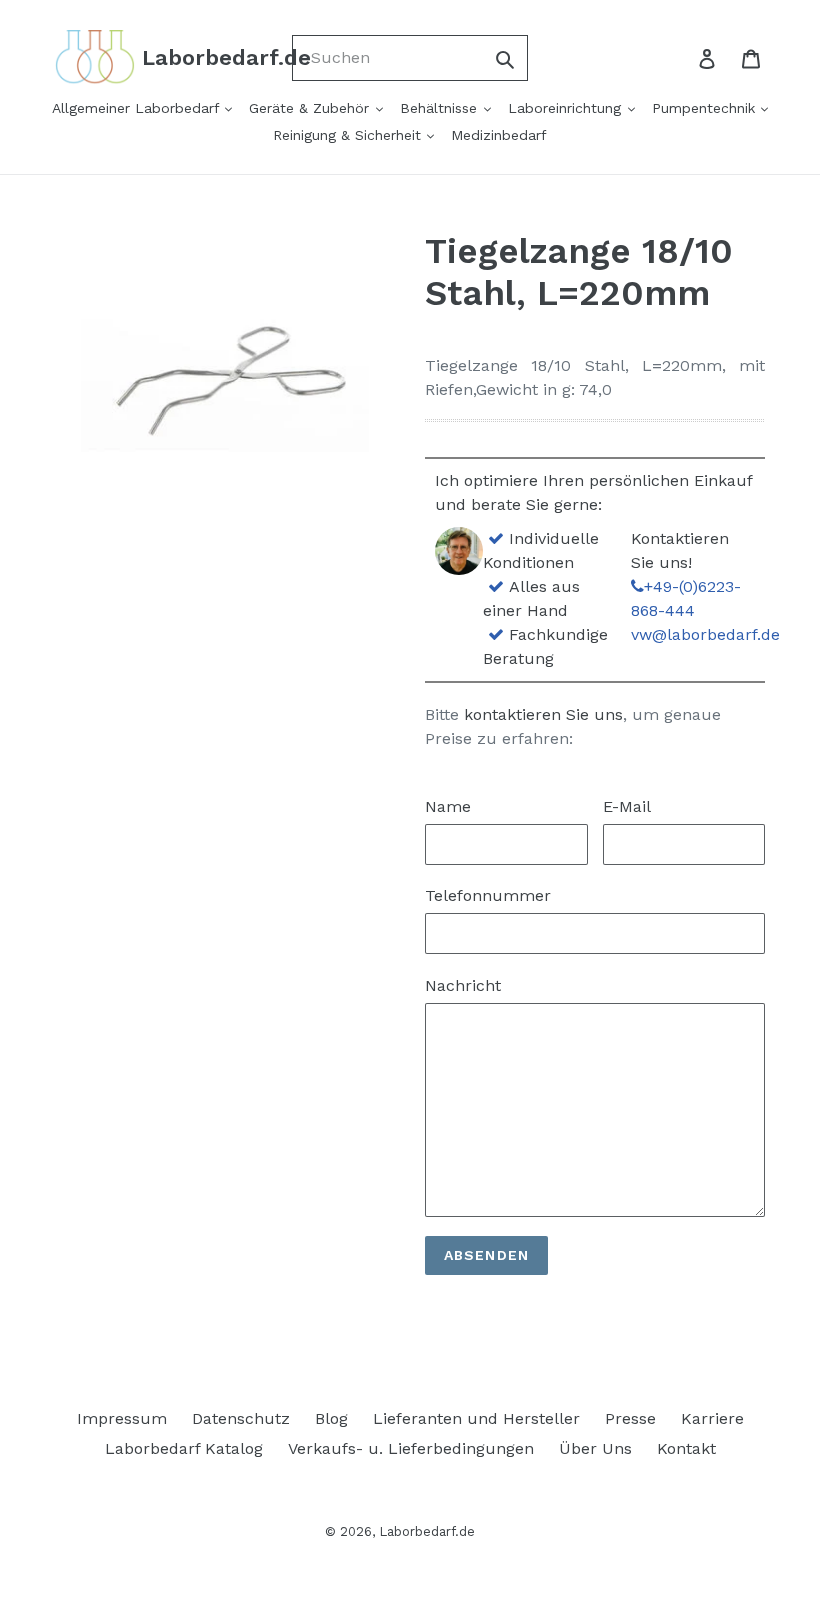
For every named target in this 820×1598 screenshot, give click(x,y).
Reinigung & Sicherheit (349, 135)
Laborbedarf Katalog (184, 1448)
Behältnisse (441, 108)
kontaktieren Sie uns (543, 714)
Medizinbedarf (499, 135)
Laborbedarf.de (427, 1531)
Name (448, 806)
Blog (331, 1418)
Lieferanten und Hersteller (476, 1418)
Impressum (122, 1418)
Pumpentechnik (706, 108)
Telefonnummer (488, 895)
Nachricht (463, 985)
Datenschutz (241, 1418)
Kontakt (686, 1448)
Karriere (712, 1418)
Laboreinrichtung (567, 108)
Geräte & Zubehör (311, 108)
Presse (630, 1418)
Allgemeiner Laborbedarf (138, 108)
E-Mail (627, 806)
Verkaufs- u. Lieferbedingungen (411, 1448)
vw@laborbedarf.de (705, 634)
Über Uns (595, 1448)
